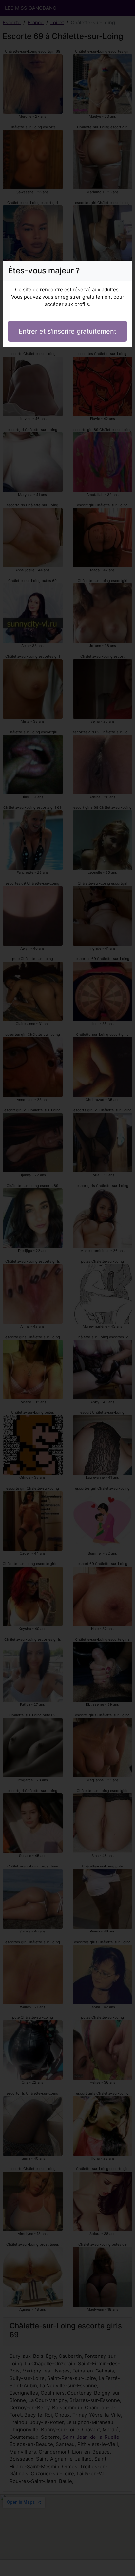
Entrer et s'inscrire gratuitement (67, 331)
